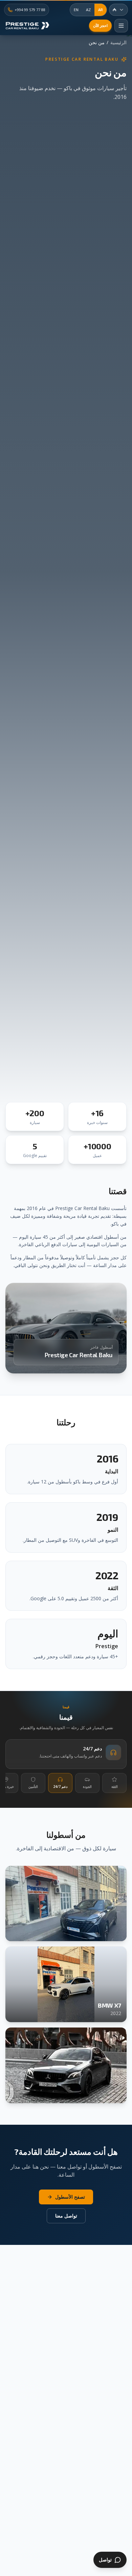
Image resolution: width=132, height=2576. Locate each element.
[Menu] (121, 26)
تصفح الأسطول (70, 2197)
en (76, 10)
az (89, 10)
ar (101, 10)
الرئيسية (118, 42)
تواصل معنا (66, 2216)
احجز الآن (100, 25)
